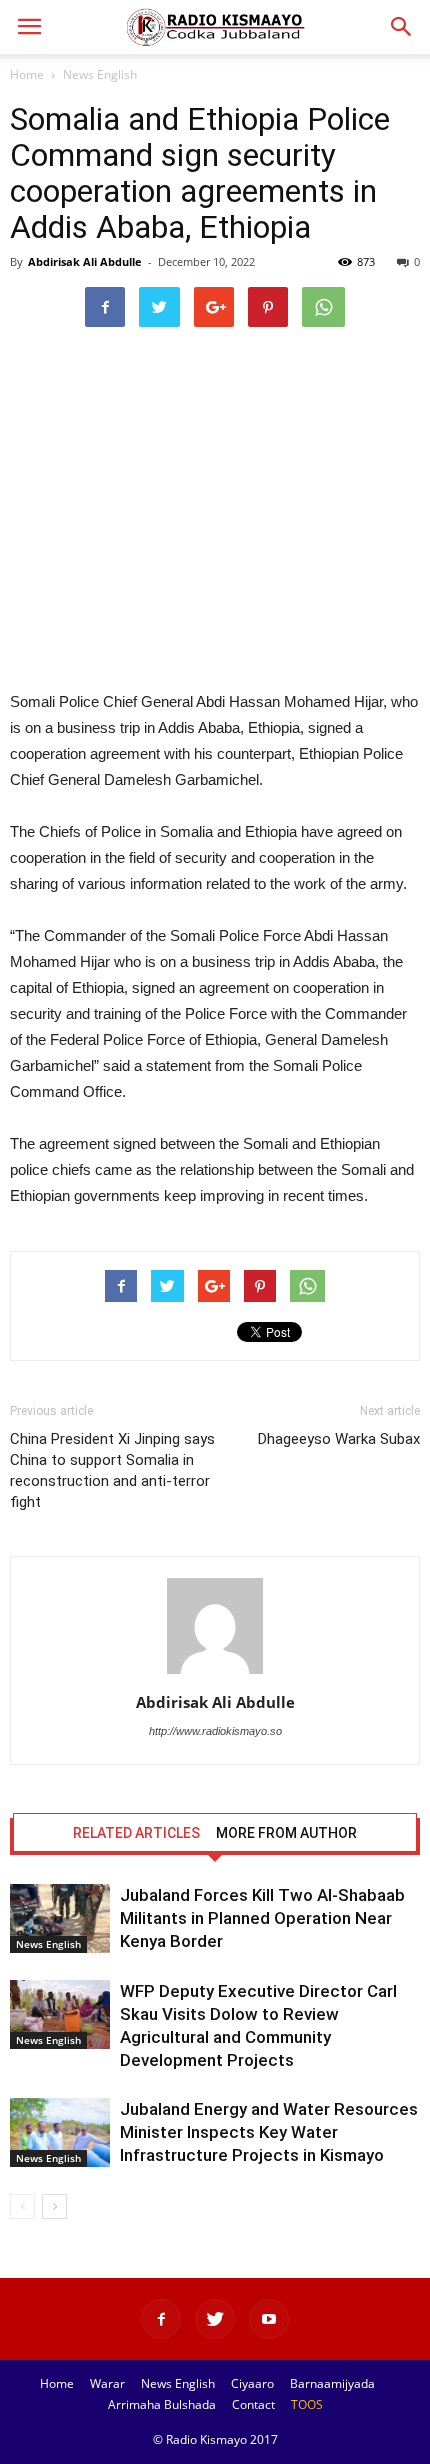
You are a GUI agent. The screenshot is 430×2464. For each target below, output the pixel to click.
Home (27, 74)
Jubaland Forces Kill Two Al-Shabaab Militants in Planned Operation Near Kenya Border (262, 1918)
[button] (402, 27)
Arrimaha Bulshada (162, 2404)
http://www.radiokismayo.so (215, 1731)
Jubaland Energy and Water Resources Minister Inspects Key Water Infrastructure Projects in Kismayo (269, 2132)
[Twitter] (215, 2319)
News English (100, 74)
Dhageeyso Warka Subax (339, 1439)
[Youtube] (269, 2319)
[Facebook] (161, 2319)
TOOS (307, 2404)
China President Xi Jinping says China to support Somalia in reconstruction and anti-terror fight (112, 1470)
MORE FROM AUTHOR (286, 1833)
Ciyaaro (252, 2383)
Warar (107, 2383)
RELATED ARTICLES (136, 1833)
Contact (253, 2404)
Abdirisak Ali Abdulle (85, 261)
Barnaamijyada (332, 2383)
